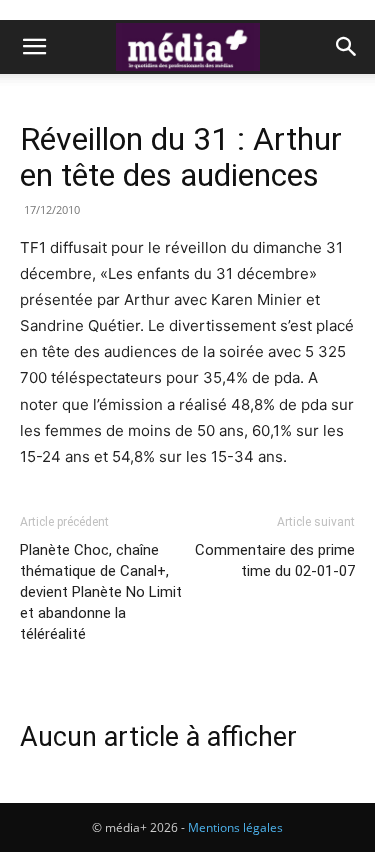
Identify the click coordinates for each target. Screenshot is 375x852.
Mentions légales (235, 827)
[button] (34, 47)
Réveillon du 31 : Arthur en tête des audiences (181, 157)
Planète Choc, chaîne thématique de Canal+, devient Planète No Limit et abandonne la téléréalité (101, 592)
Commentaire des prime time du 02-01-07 (275, 560)
